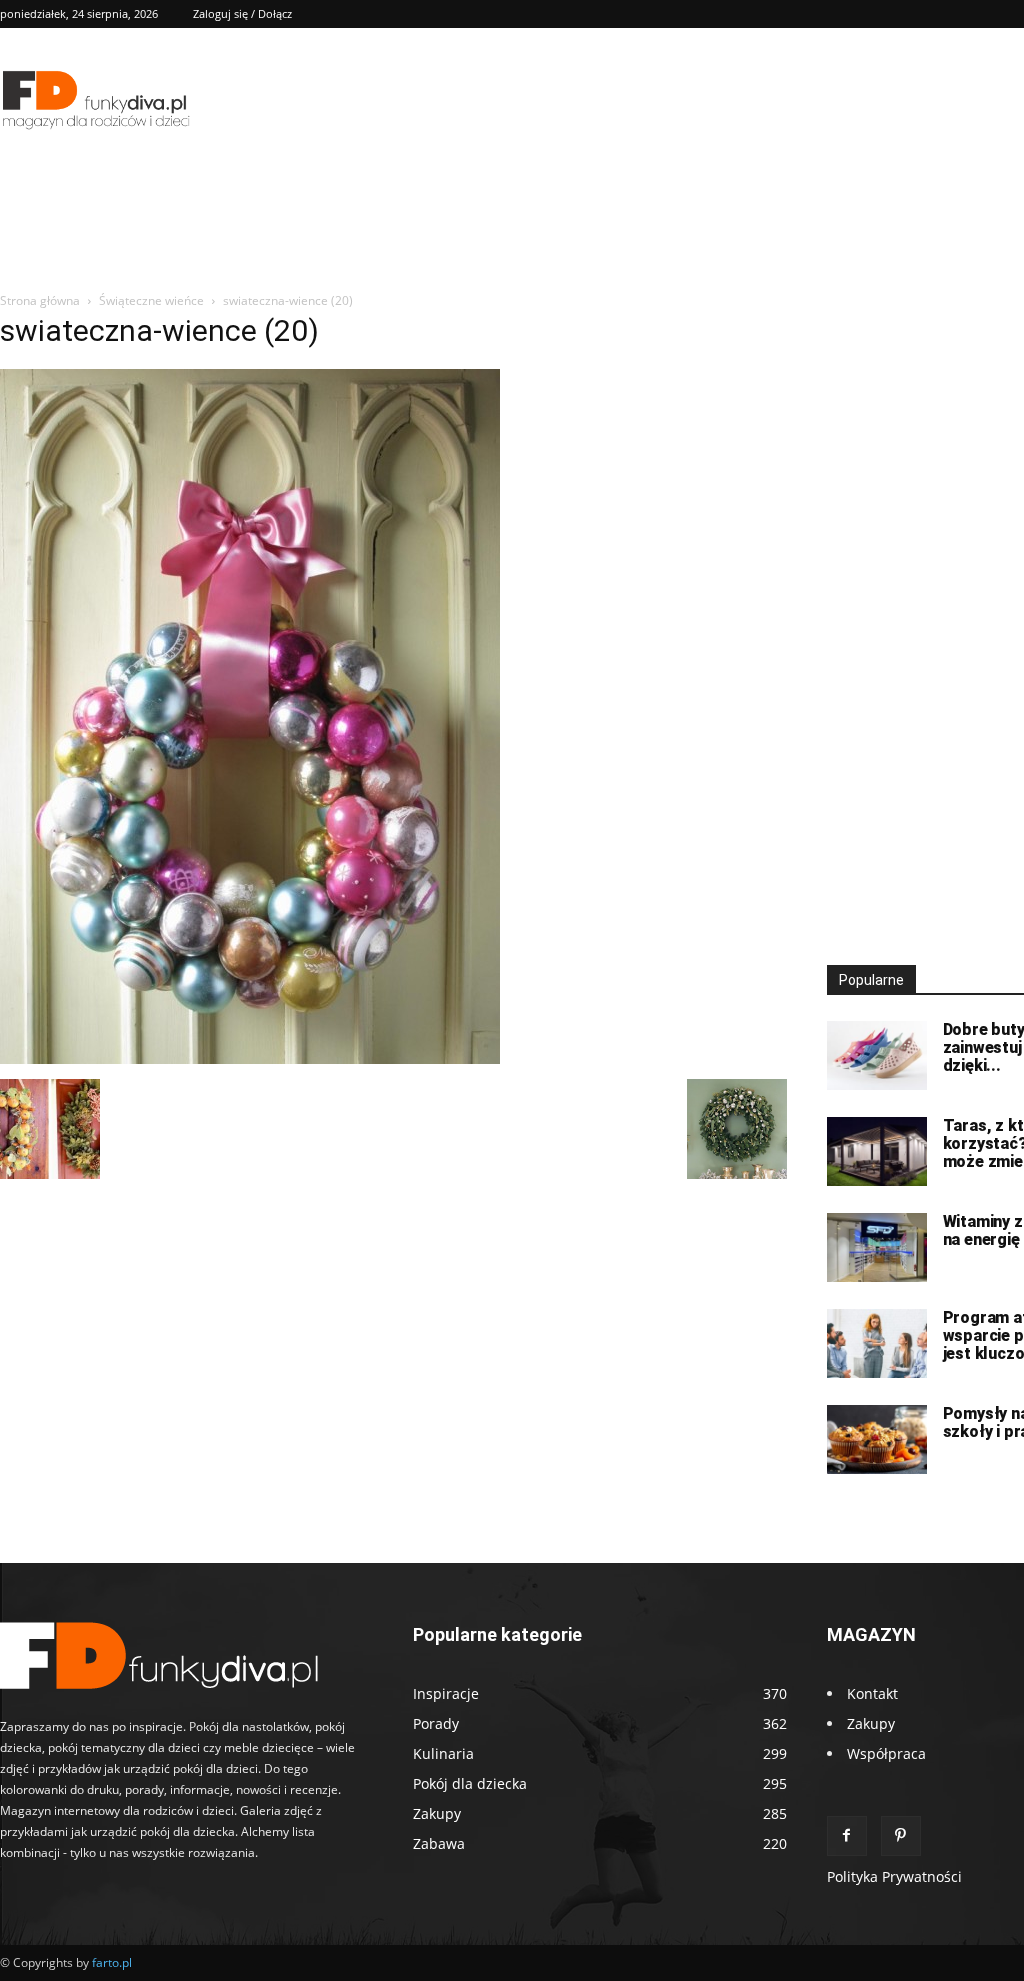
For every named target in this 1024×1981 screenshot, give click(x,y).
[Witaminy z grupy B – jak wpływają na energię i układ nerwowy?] (877, 1247)
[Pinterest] (901, 1836)
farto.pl (112, 1962)
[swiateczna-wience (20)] (250, 1058)
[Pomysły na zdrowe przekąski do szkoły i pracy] (877, 1439)
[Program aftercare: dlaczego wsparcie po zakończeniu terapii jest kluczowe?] (877, 1343)
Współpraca (886, 1753)
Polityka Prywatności (894, 1876)
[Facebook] (847, 1836)
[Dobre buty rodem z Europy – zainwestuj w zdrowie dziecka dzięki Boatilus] (877, 1055)
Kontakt (872, 1693)
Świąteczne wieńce (151, 300)
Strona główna (40, 300)
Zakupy (871, 1723)
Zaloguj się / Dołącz (242, 13)
